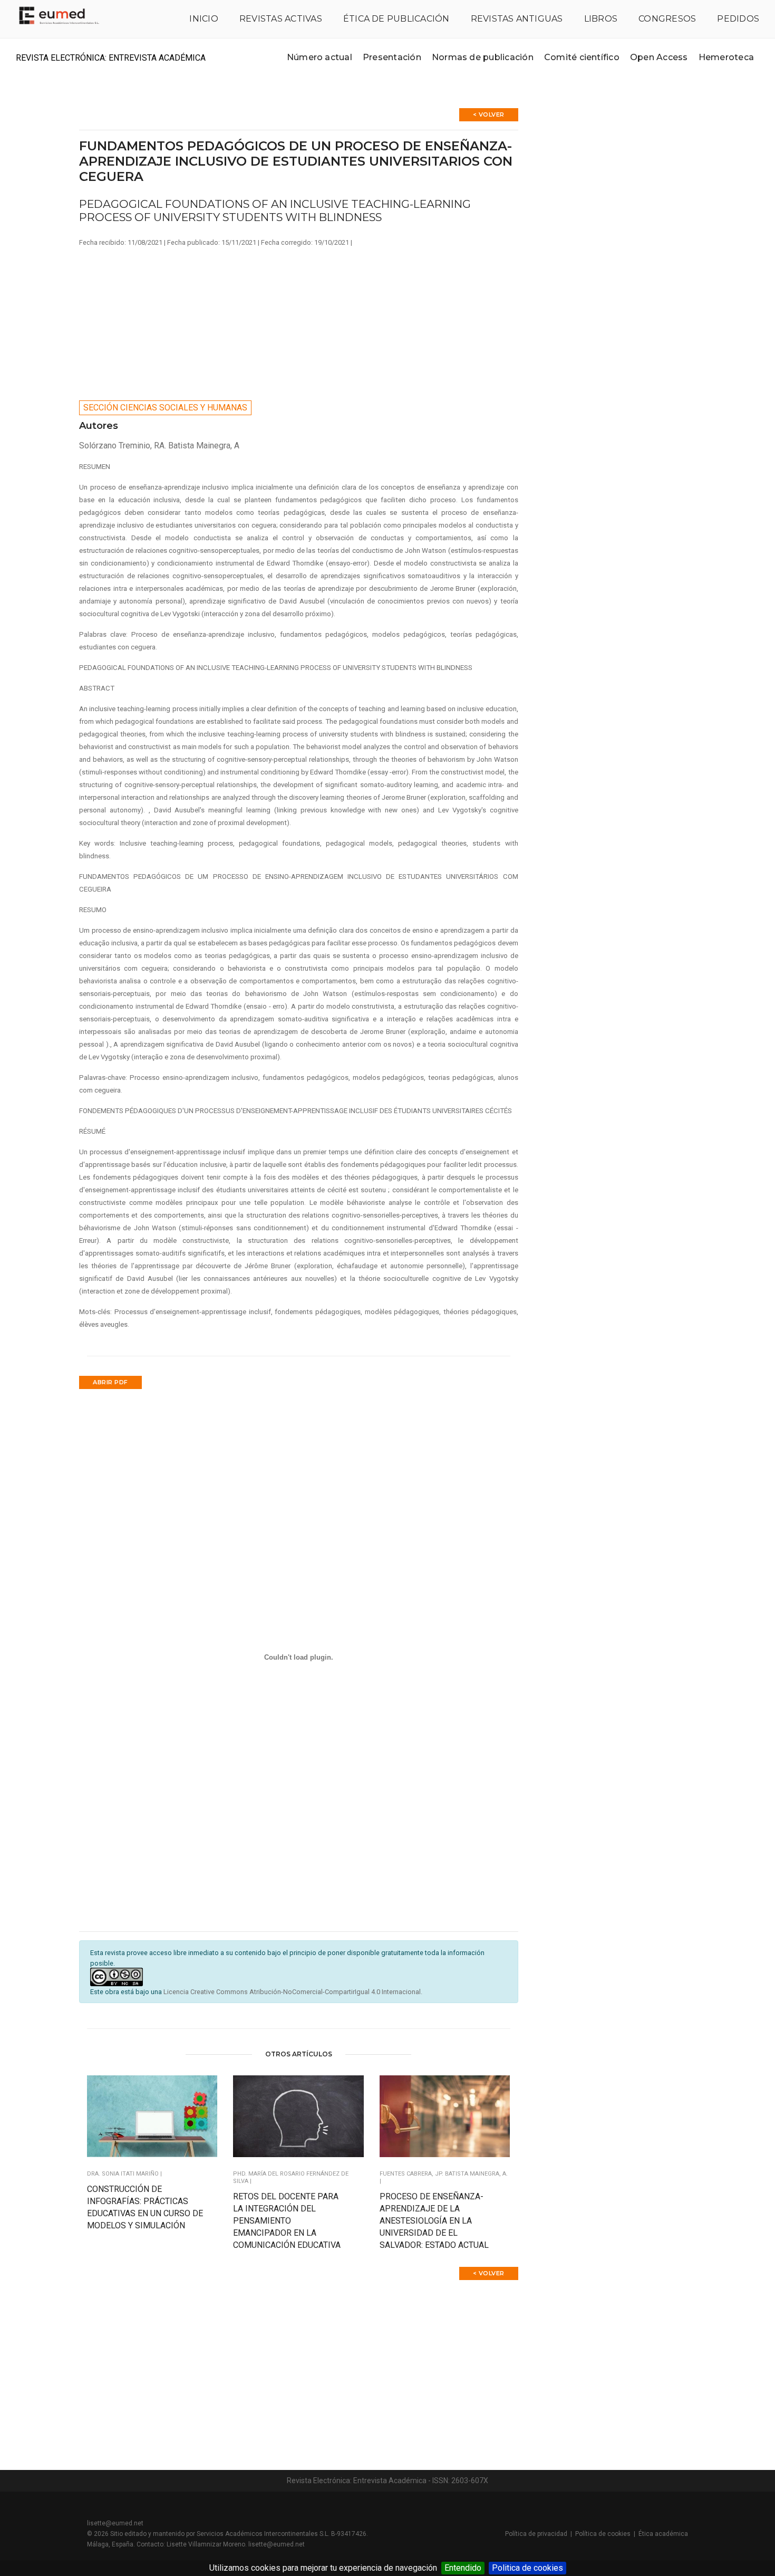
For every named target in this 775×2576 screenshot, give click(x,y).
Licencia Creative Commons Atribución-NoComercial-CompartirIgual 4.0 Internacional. (293, 1992)
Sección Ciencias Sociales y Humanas (165, 408)
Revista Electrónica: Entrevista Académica (111, 58)
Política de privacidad (536, 2534)
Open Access (659, 57)
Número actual (319, 57)
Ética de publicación (396, 19)
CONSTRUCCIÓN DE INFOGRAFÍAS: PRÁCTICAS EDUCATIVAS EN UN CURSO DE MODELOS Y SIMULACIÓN (145, 2207)
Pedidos (738, 19)
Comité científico (582, 57)
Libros (601, 19)
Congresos (667, 19)
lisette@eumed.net (115, 2523)
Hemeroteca (726, 57)
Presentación (392, 57)
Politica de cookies (527, 2568)
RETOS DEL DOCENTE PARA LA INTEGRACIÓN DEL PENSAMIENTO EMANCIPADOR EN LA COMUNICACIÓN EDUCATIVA (287, 2221)
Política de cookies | (607, 2534)
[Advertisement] (299, 321)
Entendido (463, 2568)
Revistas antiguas (517, 19)
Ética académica (663, 2534)
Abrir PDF (110, 1382)
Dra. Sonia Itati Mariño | (124, 2174)
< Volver (489, 114)
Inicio (204, 19)
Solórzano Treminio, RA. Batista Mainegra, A (159, 446)
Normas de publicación (483, 57)
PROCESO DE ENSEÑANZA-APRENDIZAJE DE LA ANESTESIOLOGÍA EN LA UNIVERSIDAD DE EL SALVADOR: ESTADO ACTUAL (434, 2221)
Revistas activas (281, 19)
